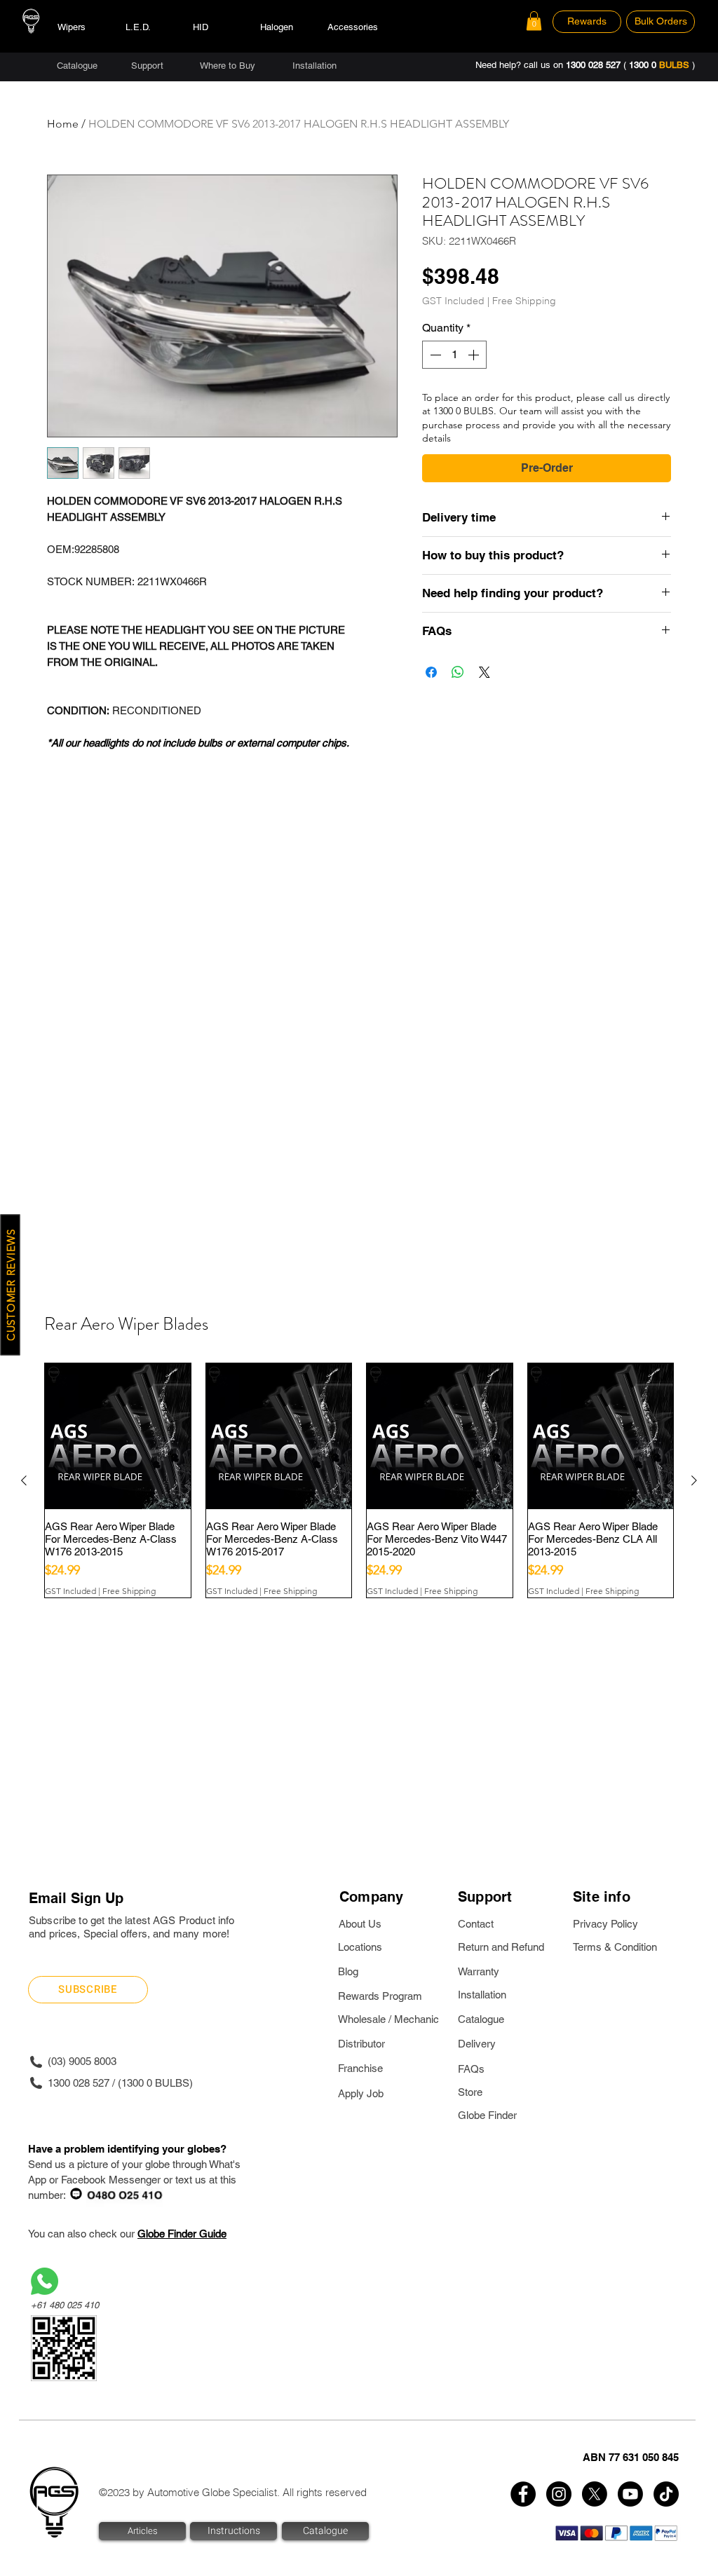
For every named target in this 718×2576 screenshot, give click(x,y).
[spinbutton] (454, 355)
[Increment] (475, 355)
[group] (359, 1480)
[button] (534, 21)
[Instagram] (559, 2494)
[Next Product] (694, 1480)
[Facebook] (523, 2494)
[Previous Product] (24, 1480)
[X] (595, 2494)
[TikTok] (666, 2494)
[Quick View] (118, 1436)
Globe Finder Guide (182, 2234)
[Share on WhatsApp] (458, 672)
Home (63, 124)
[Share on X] (485, 672)
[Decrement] (434, 355)
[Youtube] (630, 2494)
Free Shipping (524, 301)
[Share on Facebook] (431, 672)
